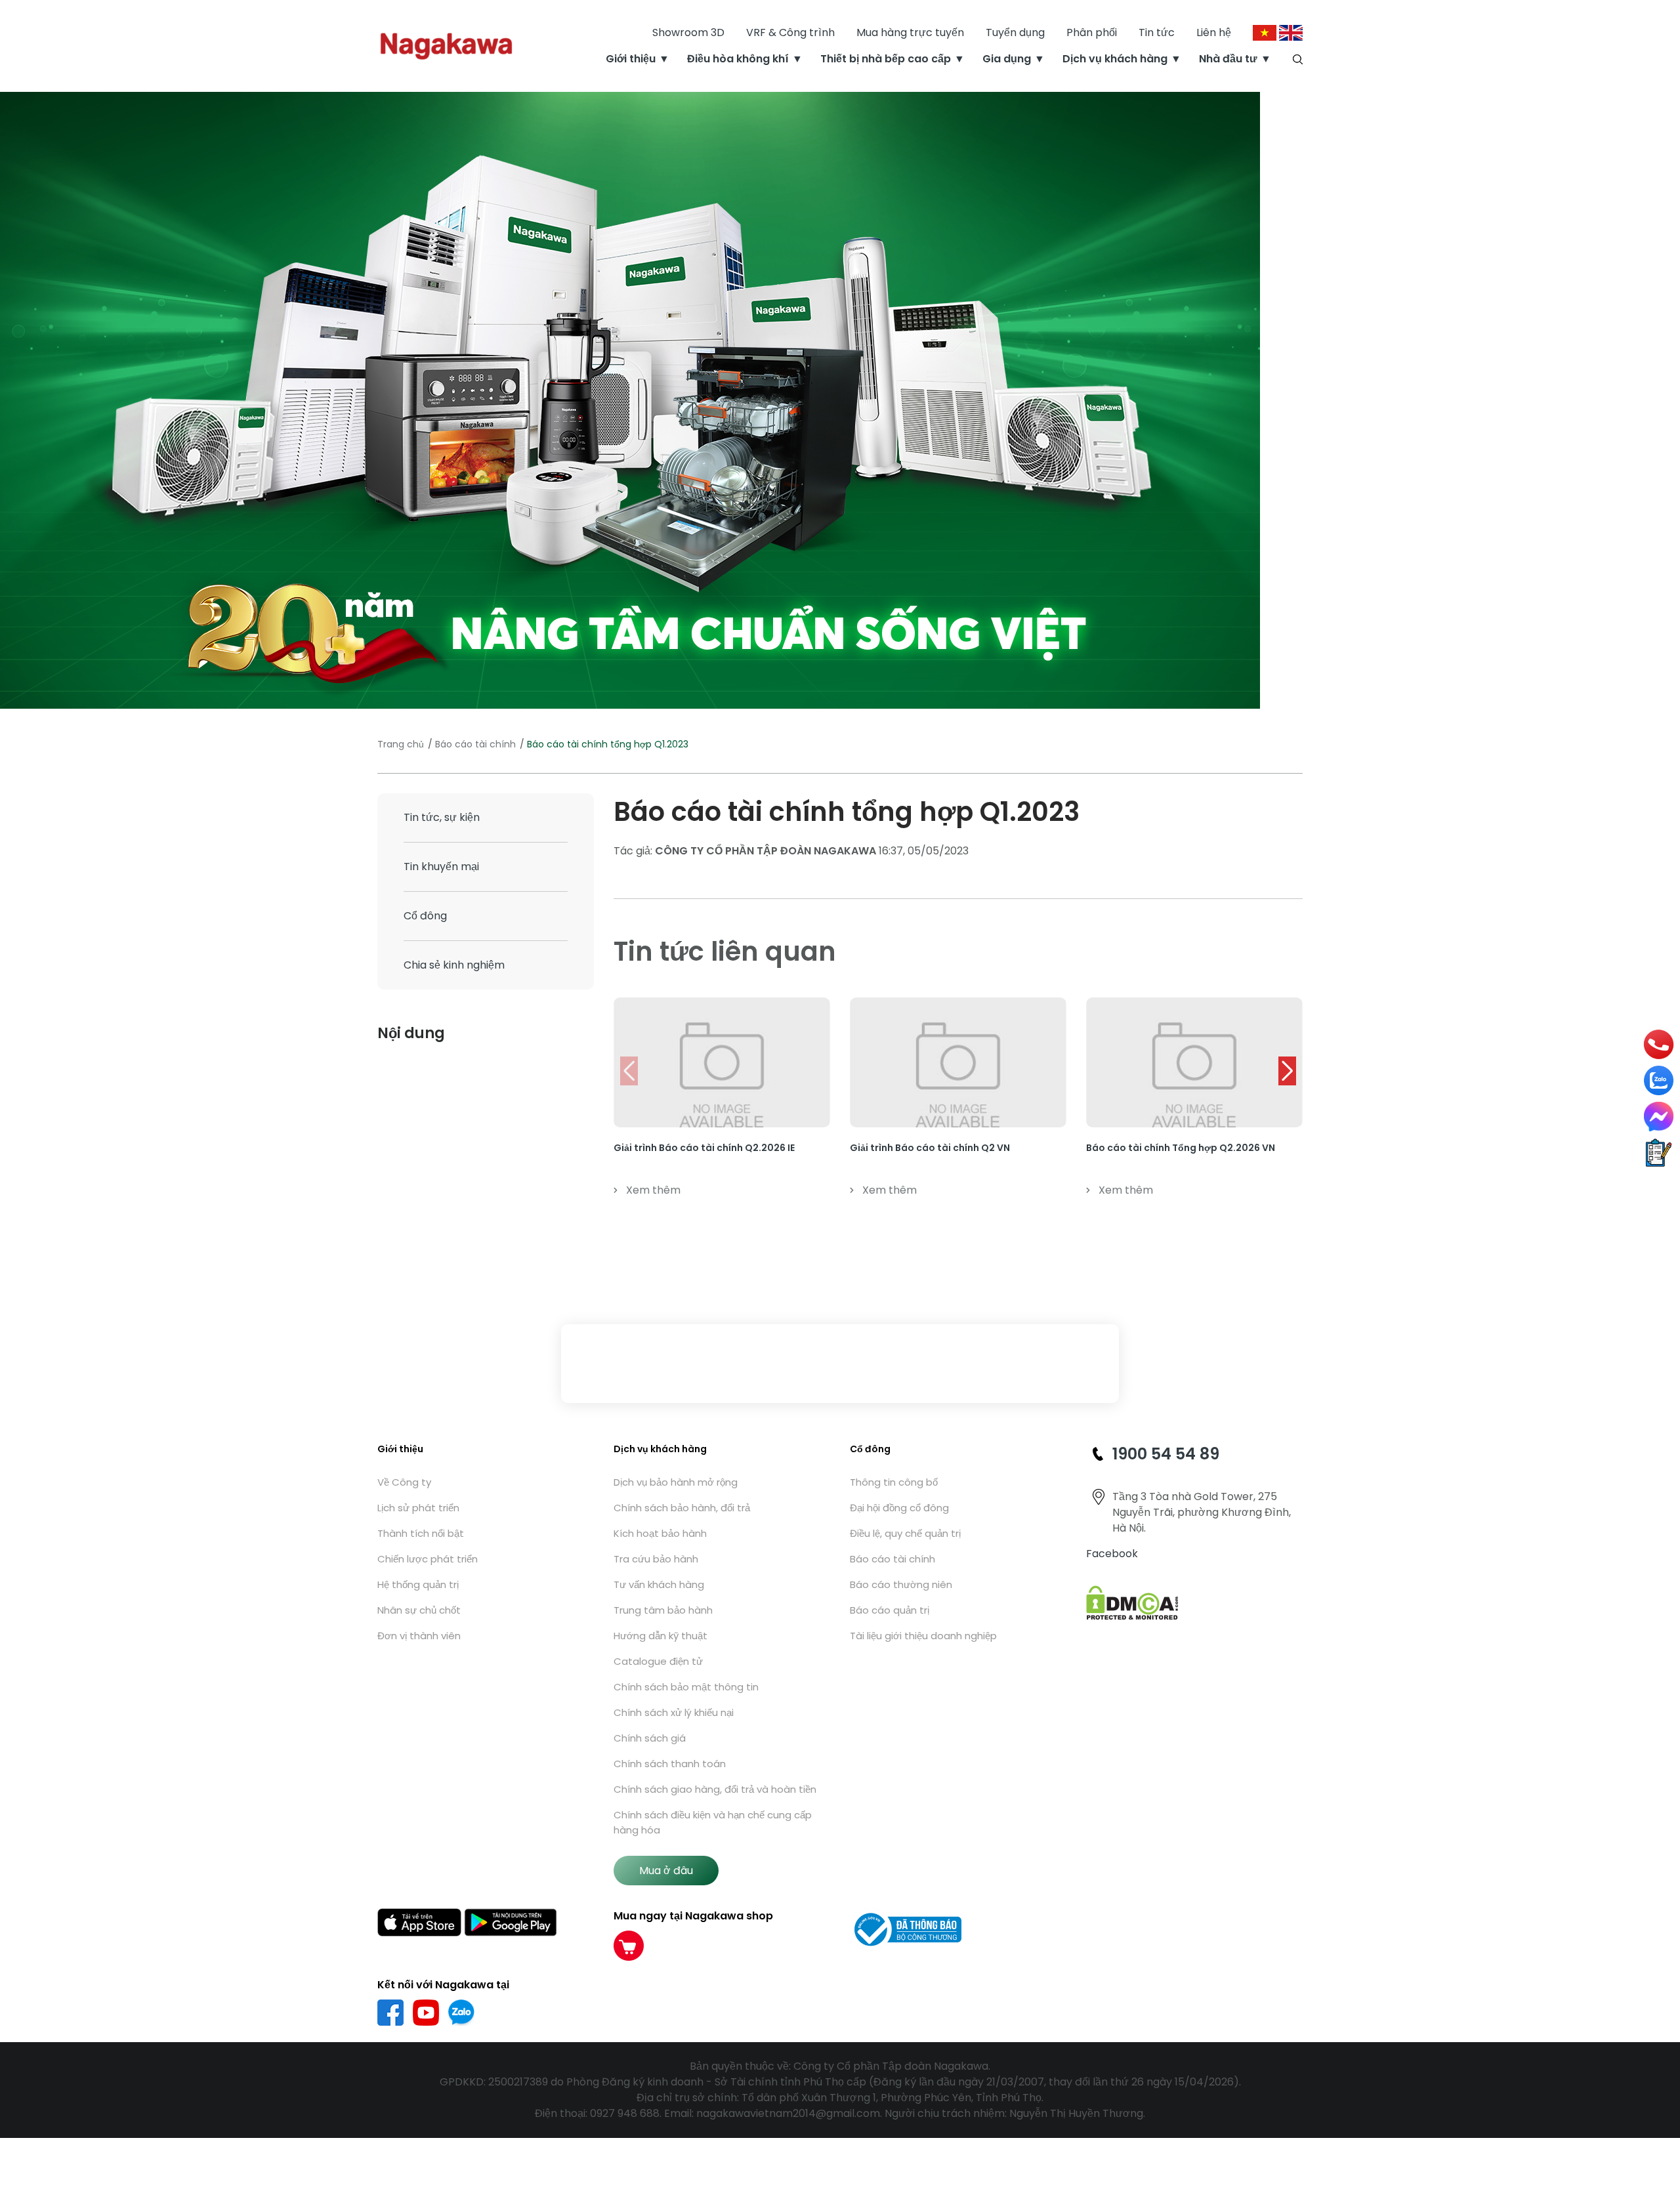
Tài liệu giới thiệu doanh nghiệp (923, 1636)
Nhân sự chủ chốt (419, 1610)
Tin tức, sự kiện (442, 817)
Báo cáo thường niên (901, 1584)
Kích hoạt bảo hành (660, 1533)
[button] (1287, 1071)
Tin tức (1157, 32)
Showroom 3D (688, 32)
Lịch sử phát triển (418, 1508)
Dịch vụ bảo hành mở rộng (676, 1482)
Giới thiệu (631, 59)
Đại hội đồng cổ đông (899, 1508)
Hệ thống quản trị (418, 1584)
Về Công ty (404, 1482)
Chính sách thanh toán (670, 1764)
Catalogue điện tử (658, 1661)
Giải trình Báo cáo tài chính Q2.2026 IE (704, 1148)
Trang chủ (401, 744)
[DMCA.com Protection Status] (1132, 1602)
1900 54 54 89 (1166, 1454)
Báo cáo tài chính (475, 744)
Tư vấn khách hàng (659, 1584)
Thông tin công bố (894, 1482)
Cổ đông (425, 916)
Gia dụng (1007, 59)
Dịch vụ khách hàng (1115, 59)
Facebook (1112, 1554)
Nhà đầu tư (1228, 59)
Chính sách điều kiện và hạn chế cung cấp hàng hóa (713, 1822)
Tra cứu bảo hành (656, 1559)
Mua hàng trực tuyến (910, 32)
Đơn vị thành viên (419, 1636)
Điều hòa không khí (738, 59)
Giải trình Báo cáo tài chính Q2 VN (930, 1148)
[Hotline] (1659, 1045)
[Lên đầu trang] (1659, 2117)
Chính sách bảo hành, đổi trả (682, 1508)
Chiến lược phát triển (428, 1559)
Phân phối (1092, 32)
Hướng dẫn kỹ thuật (661, 1636)
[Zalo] (1659, 1080)
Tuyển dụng (1015, 32)
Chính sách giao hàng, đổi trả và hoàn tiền (715, 1789)
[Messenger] (1659, 1117)
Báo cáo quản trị (890, 1610)
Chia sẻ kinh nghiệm (454, 965)
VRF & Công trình (790, 32)
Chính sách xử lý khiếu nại (674, 1712)
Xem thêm (653, 1190)
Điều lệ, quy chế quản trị (905, 1533)
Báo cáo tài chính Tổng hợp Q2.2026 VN (1181, 1148)
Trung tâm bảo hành (663, 1610)
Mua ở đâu (666, 1871)
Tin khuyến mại (441, 867)
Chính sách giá (650, 1738)
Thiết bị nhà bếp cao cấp (886, 59)
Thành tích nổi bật (421, 1533)
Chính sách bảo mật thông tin (686, 1687)
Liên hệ (1214, 32)
